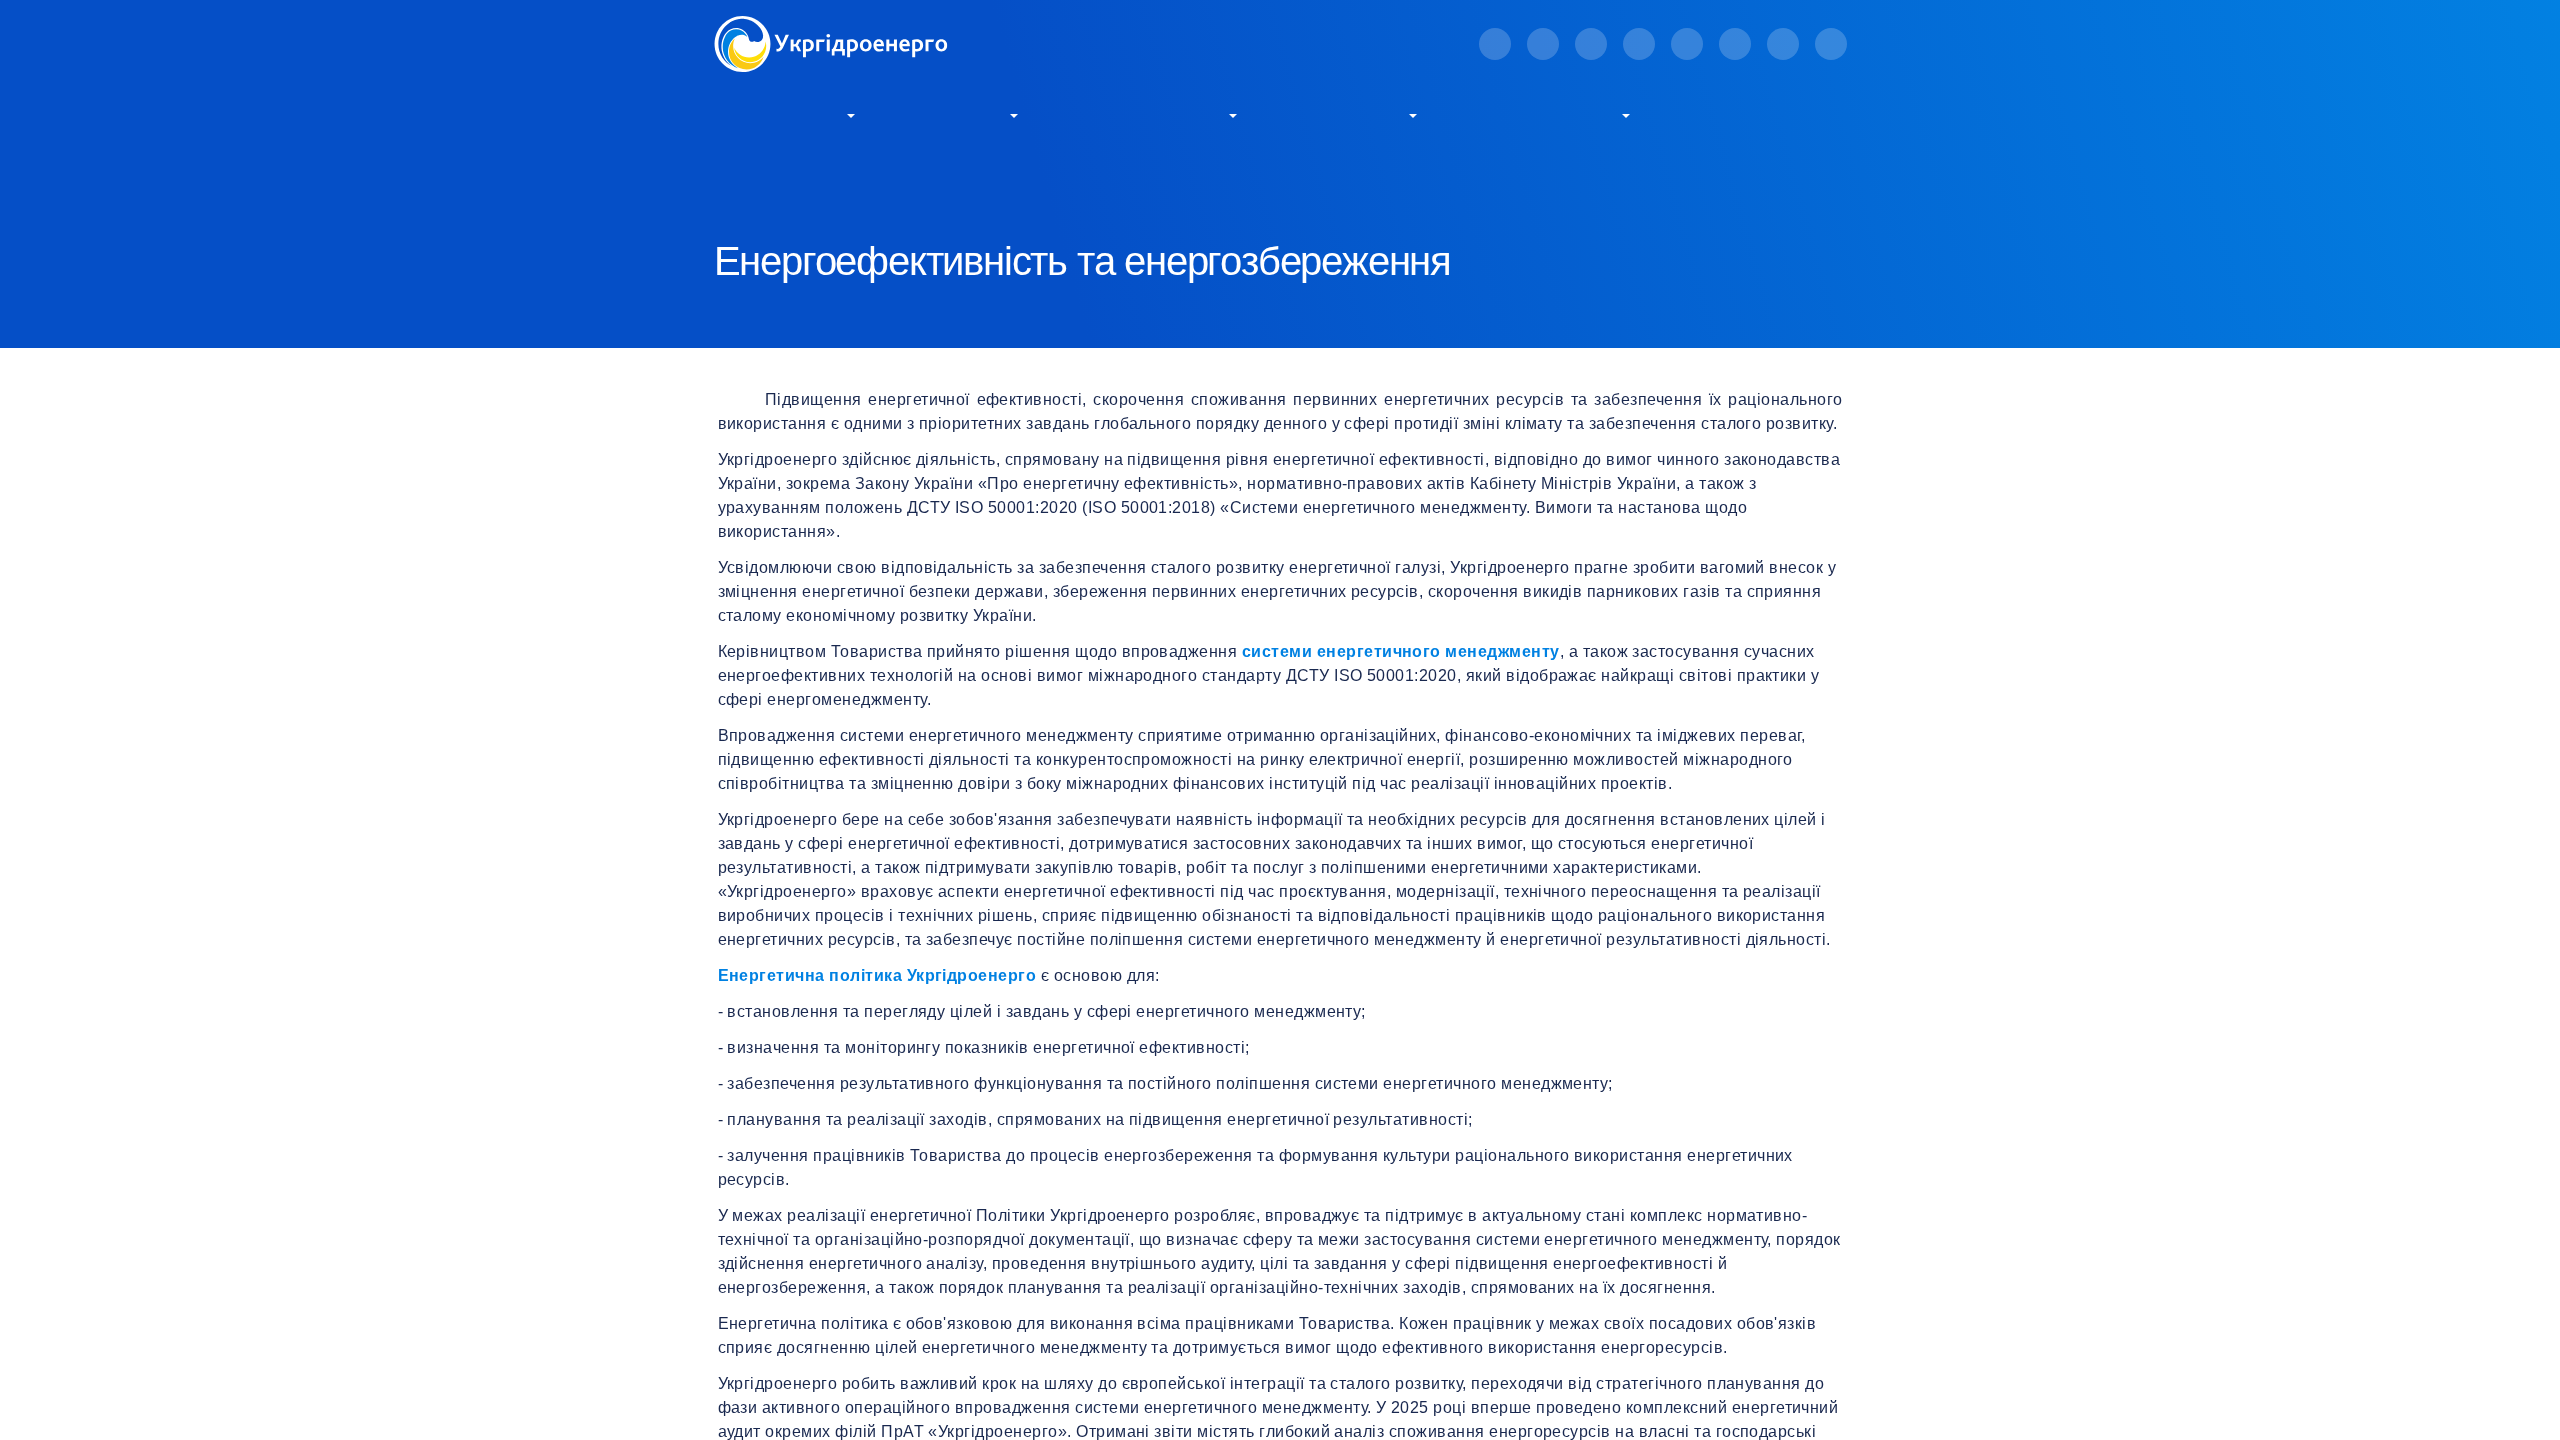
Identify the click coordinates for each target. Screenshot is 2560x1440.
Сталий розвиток (1148, 114)
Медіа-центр (1347, 114)
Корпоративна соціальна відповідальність (1045, 180)
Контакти (1726, 114)
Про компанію (778, 114)
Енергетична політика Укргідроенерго (877, 975)
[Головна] (831, 27)
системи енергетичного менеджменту (1401, 651)
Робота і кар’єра (1544, 114)
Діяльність (957, 114)
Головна (740, 180)
